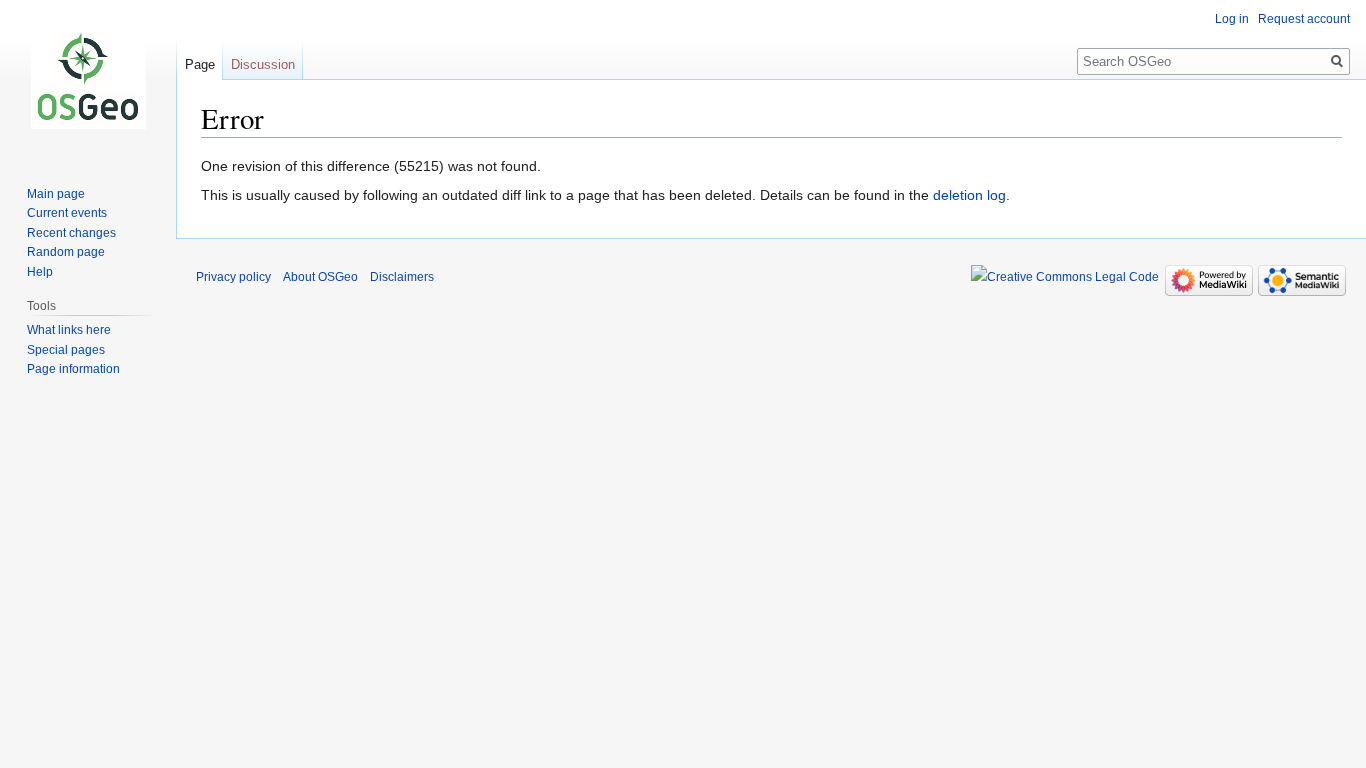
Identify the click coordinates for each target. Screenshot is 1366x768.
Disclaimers (402, 277)
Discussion (263, 64)
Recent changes (71, 233)
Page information (73, 369)
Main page (56, 194)
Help (40, 272)
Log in (1232, 19)
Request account (1304, 19)
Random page (66, 252)
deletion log (969, 195)
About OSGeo (320, 277)
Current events (67, 213)
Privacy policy (233, 277)
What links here (69, 330)
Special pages (66, 350)
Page (200, 64)
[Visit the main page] (88, 80)
